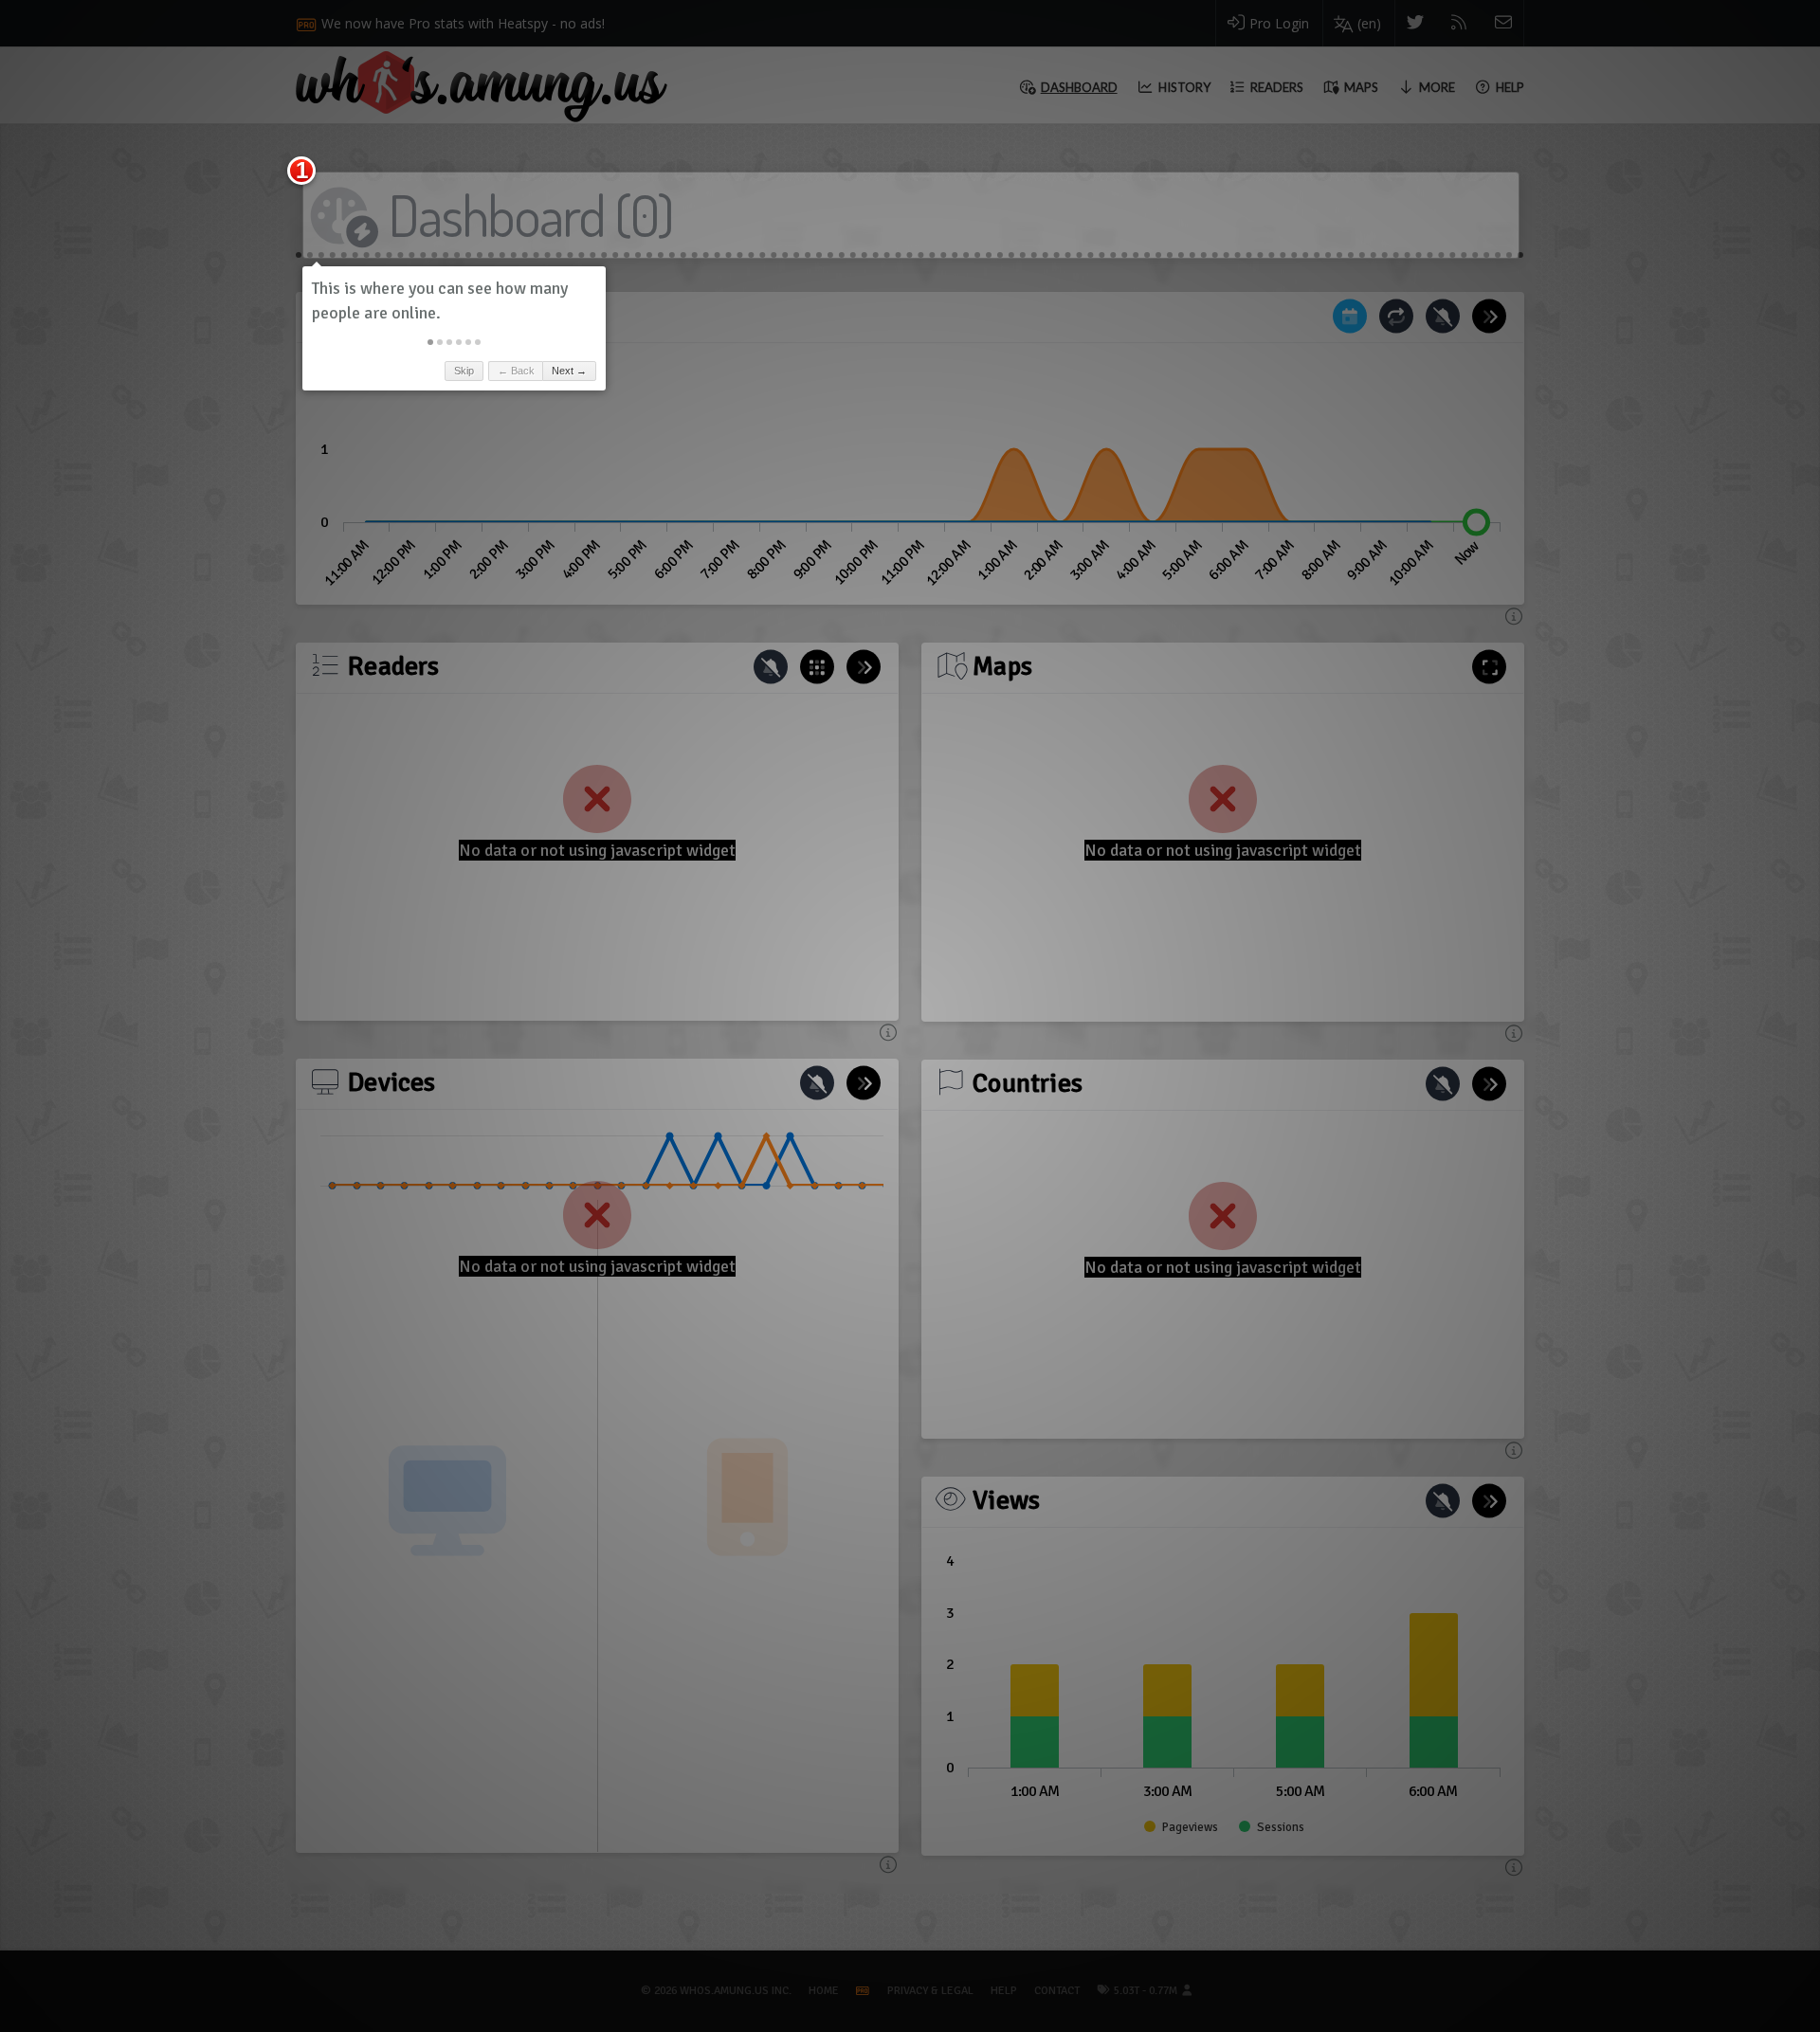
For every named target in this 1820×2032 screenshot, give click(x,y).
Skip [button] (464, 371)
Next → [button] (569, 371)
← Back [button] (516, 371)
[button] (430, 342)
